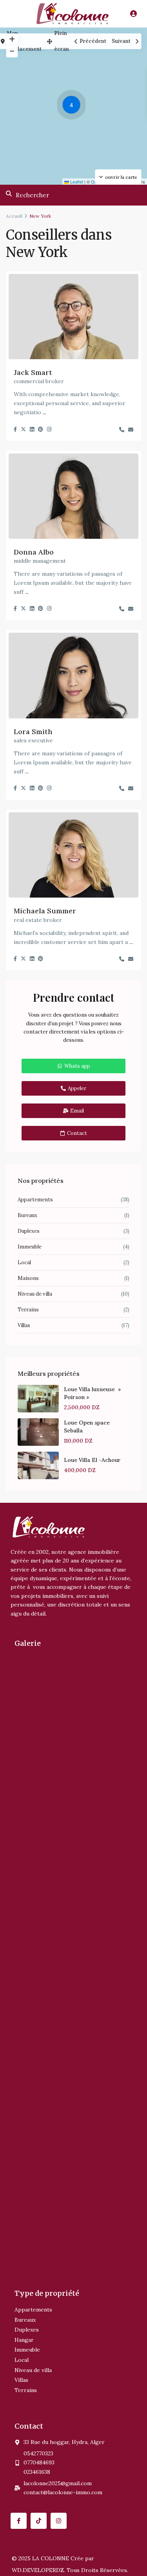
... (44, 412)
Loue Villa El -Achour (92, 1460)
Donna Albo (34, 552)
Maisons (28, 1278)
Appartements (35, 1200)
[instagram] (59, 2521)
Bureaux (27, 1215)
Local (24, 1262)
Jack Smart (33, 372)
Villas (24, 1325)
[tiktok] (39, 2521)
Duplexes (29, 1231)
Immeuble (30, 1247)
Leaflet (76, 182)
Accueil (14, 216)
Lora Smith (33, 732)
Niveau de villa (35, 1294)
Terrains (28, 1310)
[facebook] (19, 2521)
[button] (73, 106)
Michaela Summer (45, 911)
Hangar (24, 2340)
